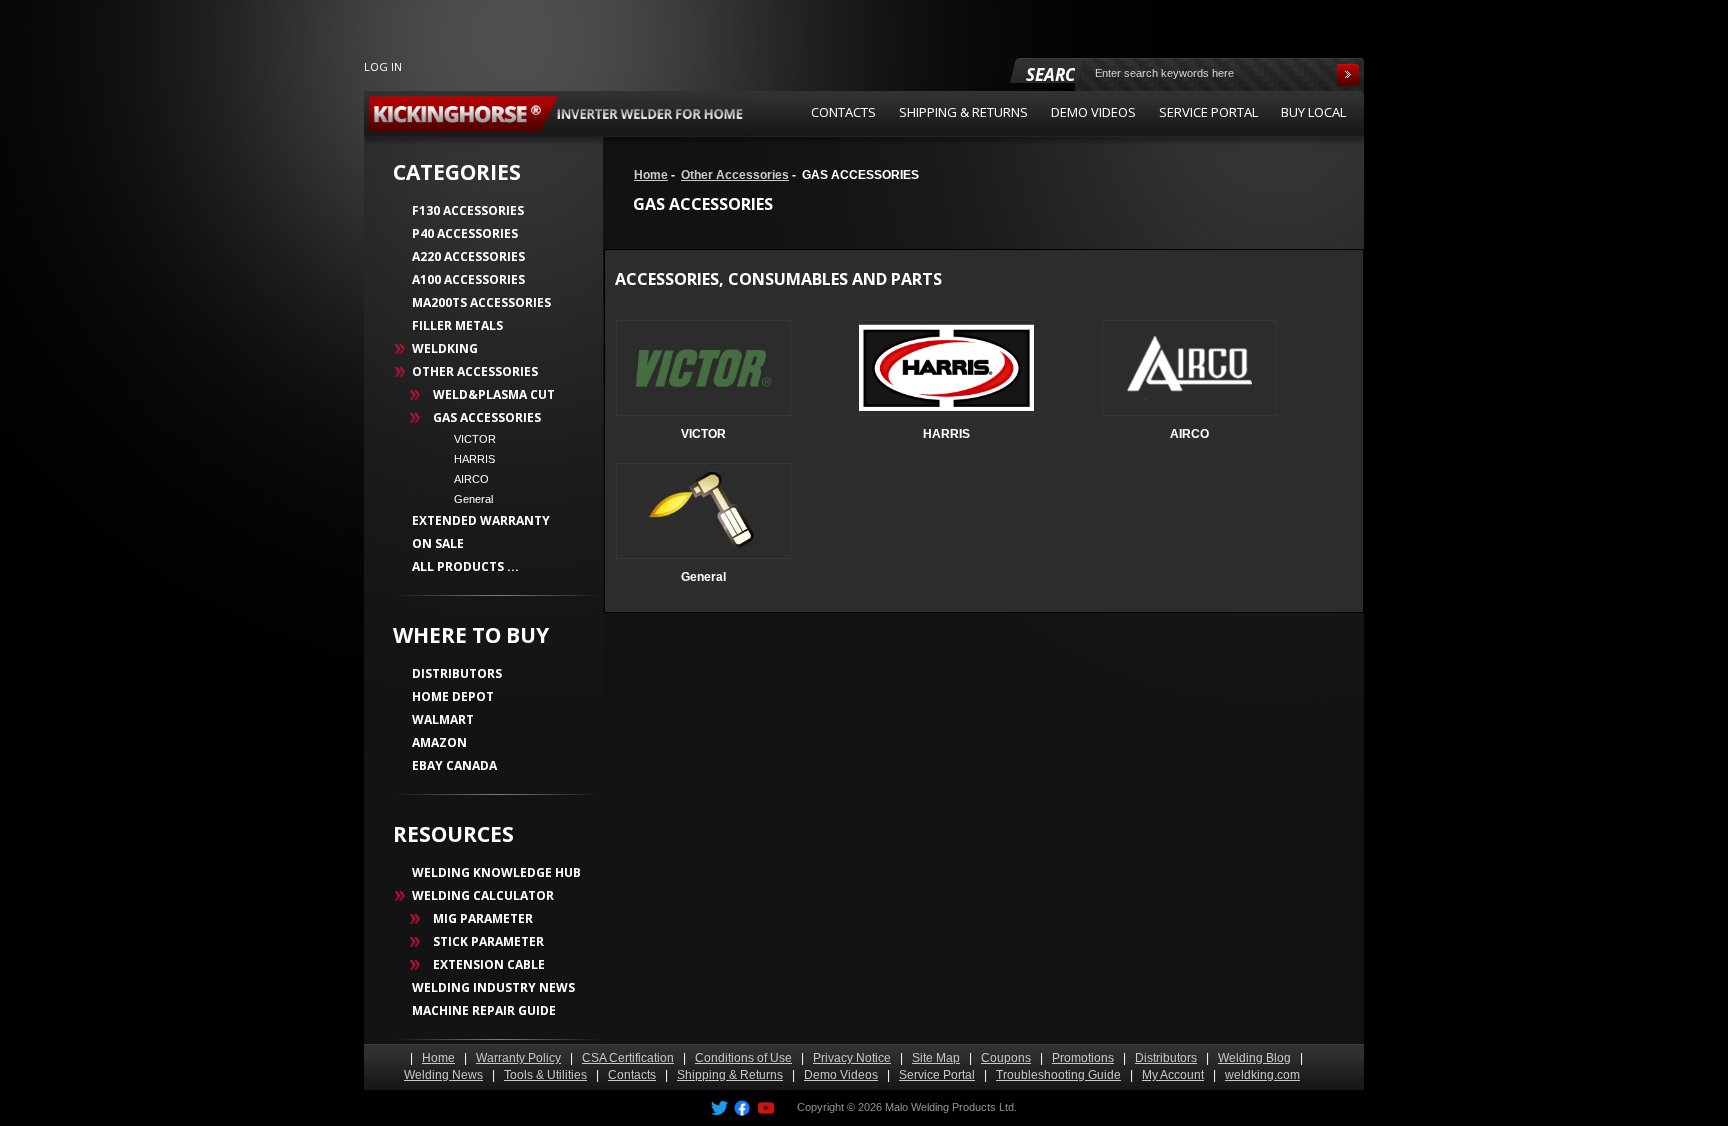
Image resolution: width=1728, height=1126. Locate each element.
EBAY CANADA (454, 765)
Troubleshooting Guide (1058, 1075)
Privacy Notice (852, 1058)
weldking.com (1262, 1075)
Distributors (1166, 1058)
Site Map (936, 1058)
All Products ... (465, 566)
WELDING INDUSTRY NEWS (493, 987)
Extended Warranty (481, 520)
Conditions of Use (743, 1058)
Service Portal (937, 1075)
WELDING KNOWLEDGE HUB (496, 872)
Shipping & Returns (730, 1075)
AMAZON (439, 742)
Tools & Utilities (545, 1075)
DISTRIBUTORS (457, 673)
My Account (1173, 1075)
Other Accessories (735, 175)
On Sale (438, 543)
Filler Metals (457, 325)
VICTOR (469, 439)
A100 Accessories (468, 279)
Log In (383, 66)
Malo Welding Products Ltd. (951, 1107)
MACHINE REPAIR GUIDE (484, 1010)
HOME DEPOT (453, 696)
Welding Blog (1254, 1058)
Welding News (443, 1075)
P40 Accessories (465, 233)
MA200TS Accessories (481, 302)
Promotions (1083, 1058)
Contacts (632, 1075)
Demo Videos (841, 1075)
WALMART (443, 719)
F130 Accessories (468, 210)
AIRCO (465, 479)
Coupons (1006, 1058)
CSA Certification (628, 1058)
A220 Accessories (468, 256)
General (467, 499)
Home (651, 175)
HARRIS (468, 459)
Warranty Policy (518, 1058)
